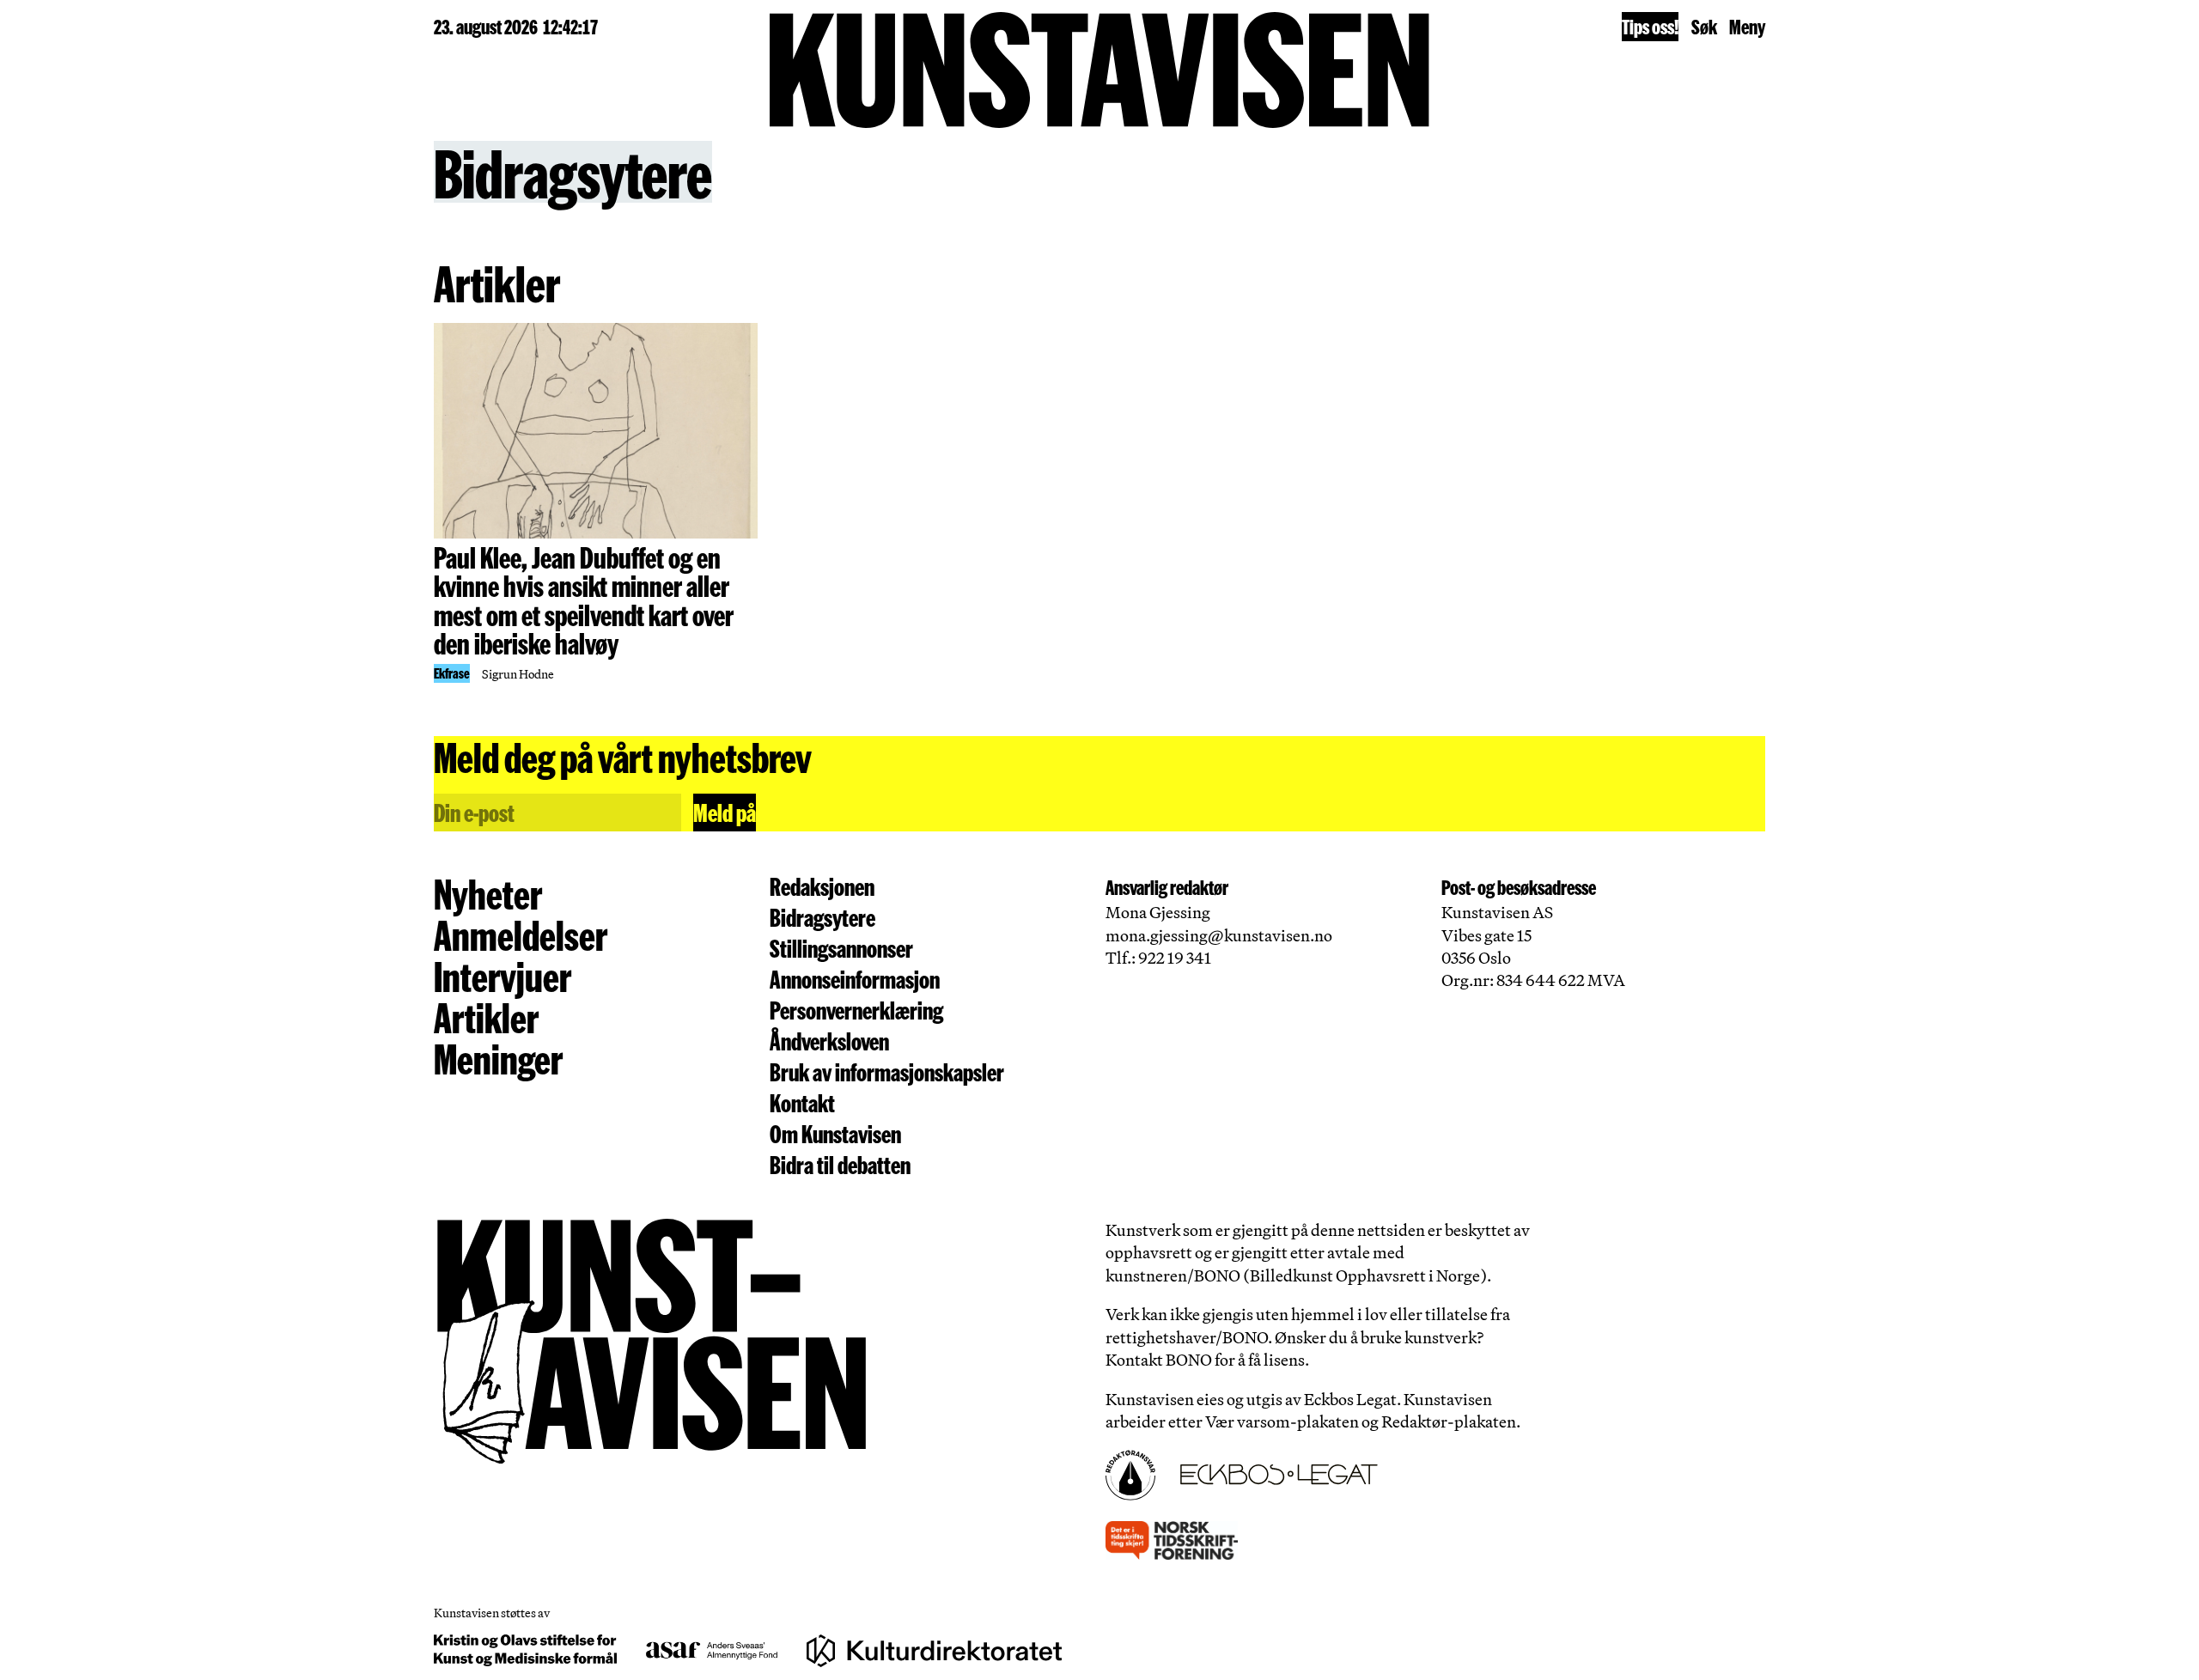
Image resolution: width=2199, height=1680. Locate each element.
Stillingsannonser (841, 948)
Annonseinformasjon (855, 979)
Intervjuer (503, 976)
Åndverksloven (829, 1041)
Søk (1704, 26)
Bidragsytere (822, 917)
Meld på (725, 812)
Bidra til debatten (840, 1164)
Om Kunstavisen (835, 1133)
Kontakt (802, 1102)
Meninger (498, 1058)
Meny (1747, 26)
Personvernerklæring (856, 1010)
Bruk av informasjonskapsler (887, 1071)
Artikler (486, 1017)
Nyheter (488, 893)
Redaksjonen (822, 886)
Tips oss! (1650, 26)
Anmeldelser (521, 934)
